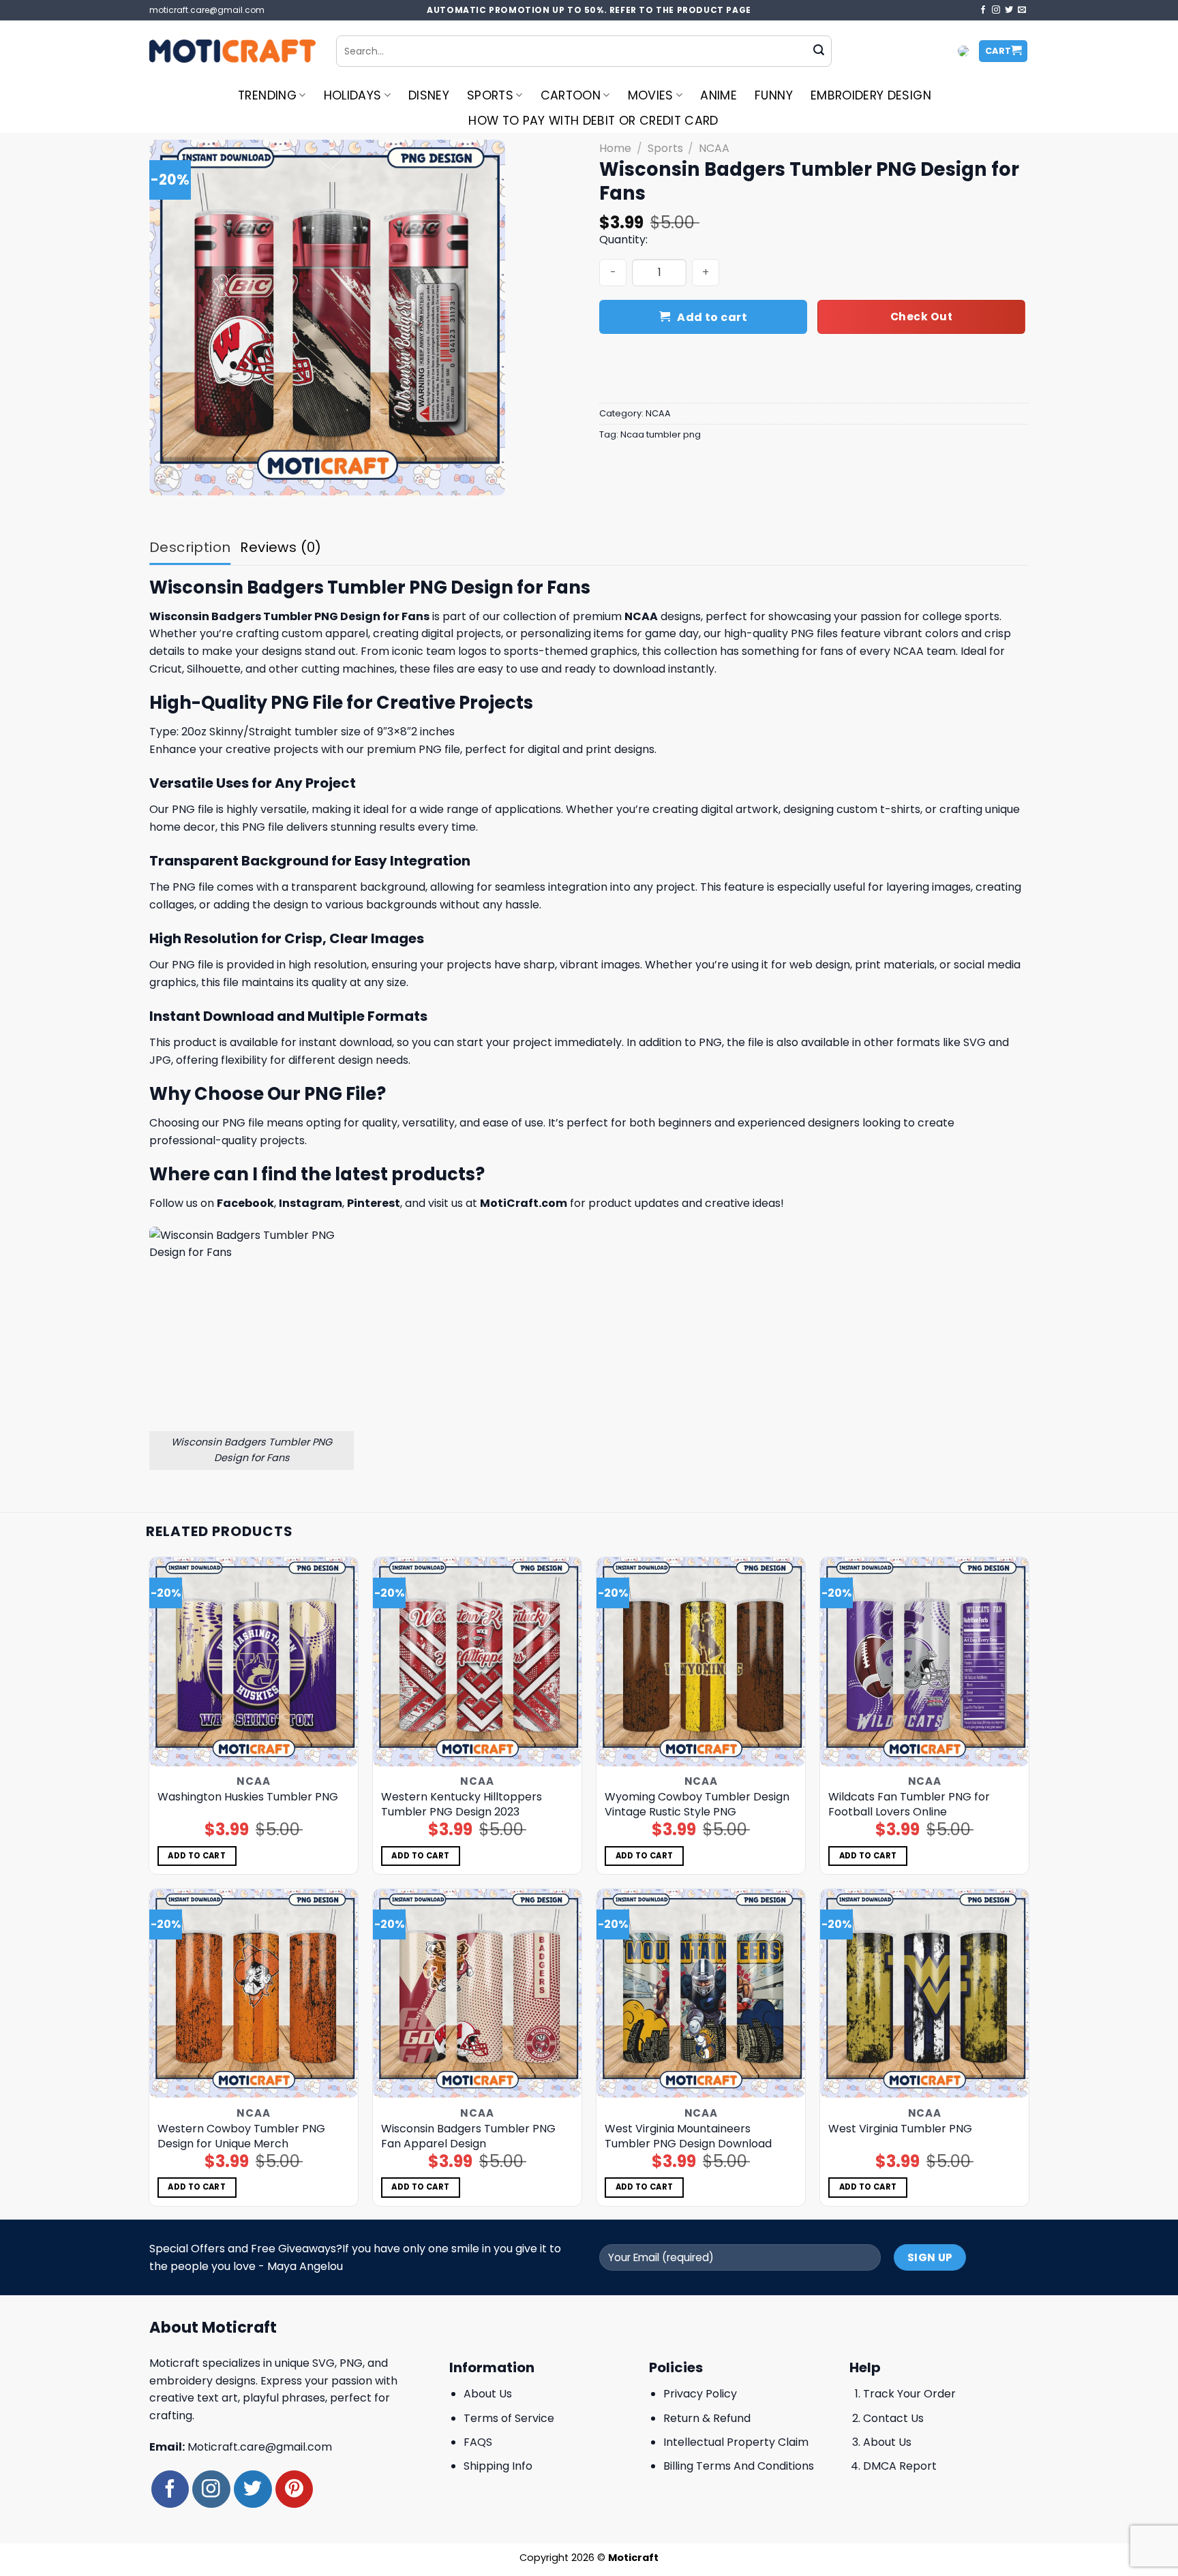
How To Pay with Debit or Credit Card (593, 121)
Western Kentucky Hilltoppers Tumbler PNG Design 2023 (462, 1805)
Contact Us (893, 2418)
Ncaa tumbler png (661, 434)
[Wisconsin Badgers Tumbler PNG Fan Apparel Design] (478, 1994)
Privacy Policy (700, 2394)
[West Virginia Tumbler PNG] (925, 1994)
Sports (490, 95)
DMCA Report (900, 2466)
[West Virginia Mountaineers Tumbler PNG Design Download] (701, 1994)
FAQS (478, 2442)
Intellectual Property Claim (736, 2442)
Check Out (921, 317)
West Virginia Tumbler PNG (900, 2129)
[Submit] (819, 51)
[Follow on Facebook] (983, 10)
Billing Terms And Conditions (739, 2466)
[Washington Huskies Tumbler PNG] (254, 1662)
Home (615, 148)
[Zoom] (167, 479)
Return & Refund (707, 2418)
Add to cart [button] (197, 1856)
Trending (267, 95)
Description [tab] (190, 547)
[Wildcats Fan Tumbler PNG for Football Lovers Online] (925, 1662)
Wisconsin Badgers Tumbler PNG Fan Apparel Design (468, 2136)
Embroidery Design (871, 95)
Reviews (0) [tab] (281, 547)
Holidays (353, 95)
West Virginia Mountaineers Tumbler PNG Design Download (688, 2136)
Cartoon (571, 95)
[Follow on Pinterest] (294, 2489)
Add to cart (712, 317)
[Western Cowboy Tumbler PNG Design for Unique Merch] (254, 1994)
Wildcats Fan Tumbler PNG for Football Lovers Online (909, 1805)
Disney (429, 95)
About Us (488, 2394)
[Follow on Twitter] (1009, 10)
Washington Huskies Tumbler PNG (248, 1797)
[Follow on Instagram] (996, 10)
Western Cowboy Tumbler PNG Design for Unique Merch (241, 2136)
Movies (651, 95)
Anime (719, 95)
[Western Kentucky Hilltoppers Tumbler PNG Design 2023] (478, 1662)
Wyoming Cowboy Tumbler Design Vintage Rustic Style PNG (697, 1805)
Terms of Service (509, 2418)
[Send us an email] (1022, 10)
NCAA (714, 148)
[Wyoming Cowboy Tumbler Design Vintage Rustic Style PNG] (701, 1662)
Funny (774, 95)
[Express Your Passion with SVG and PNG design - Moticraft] (232, 51)
